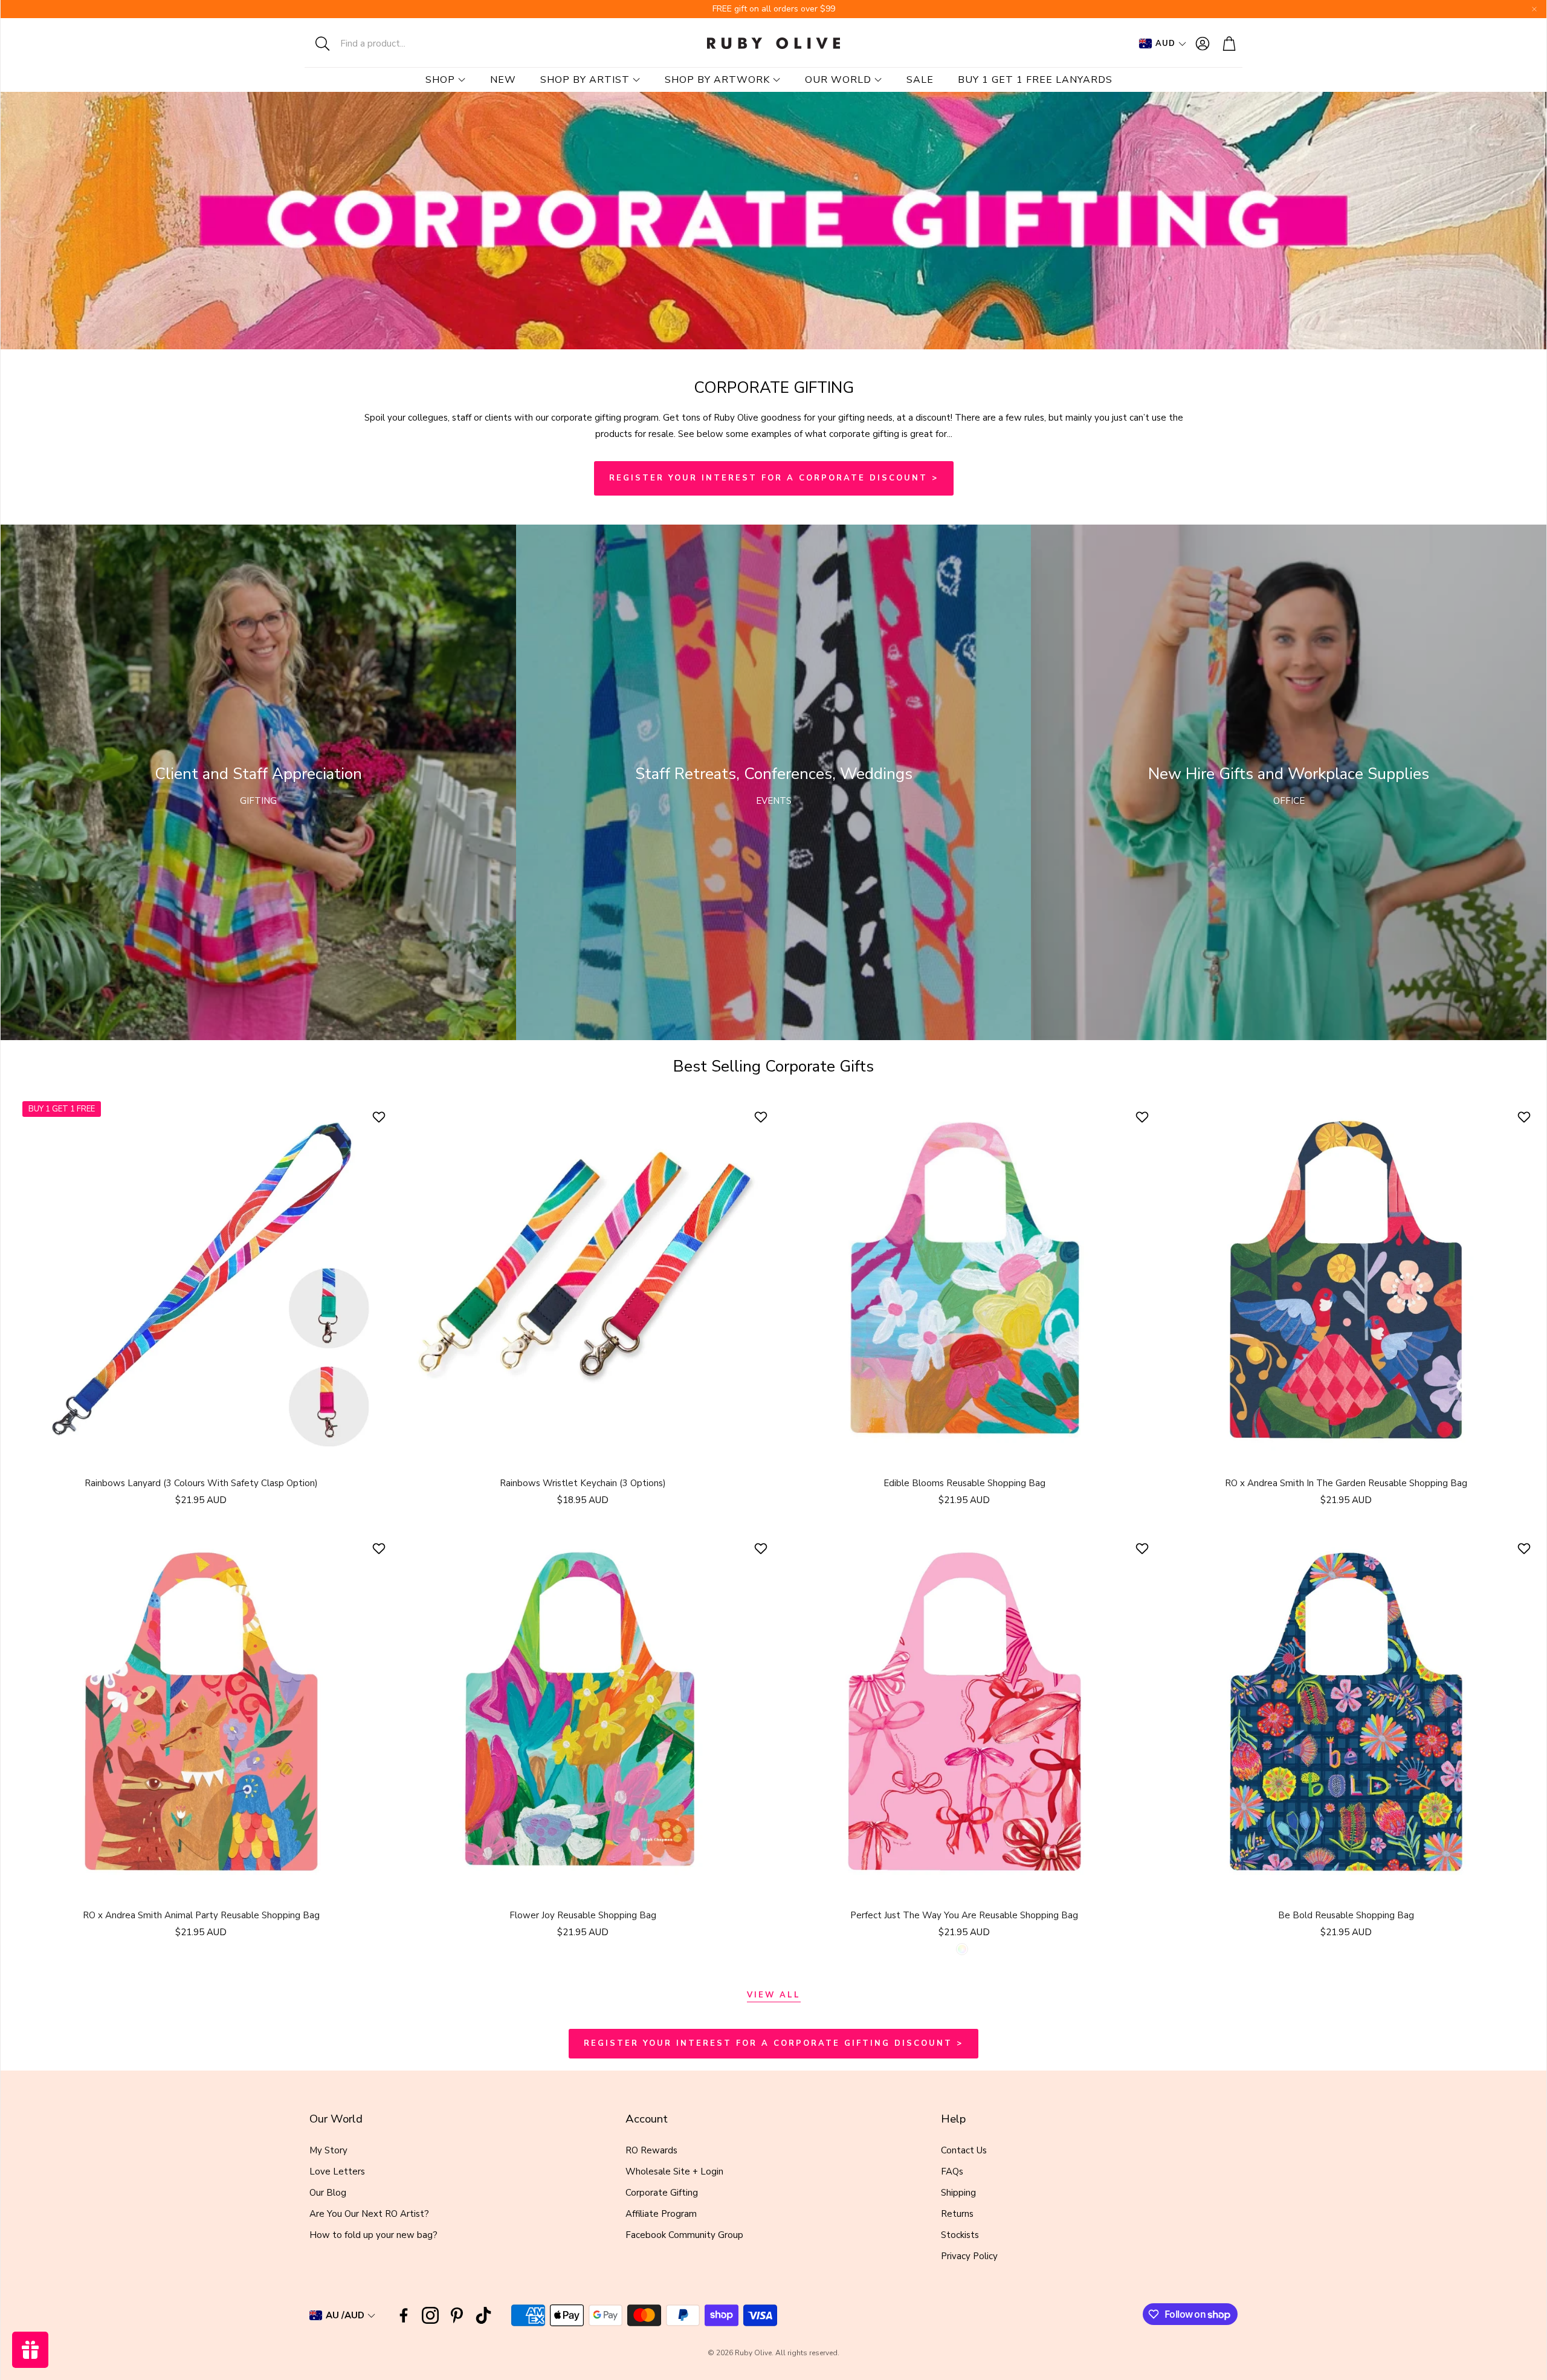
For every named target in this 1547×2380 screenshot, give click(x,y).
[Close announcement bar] (1534, 9)
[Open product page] (583, 1280)
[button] (384, 44)
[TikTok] (483, 2315)
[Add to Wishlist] (380, 1117)
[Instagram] (430, 2315)
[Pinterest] (457, 2315)
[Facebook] (404, 2315)
